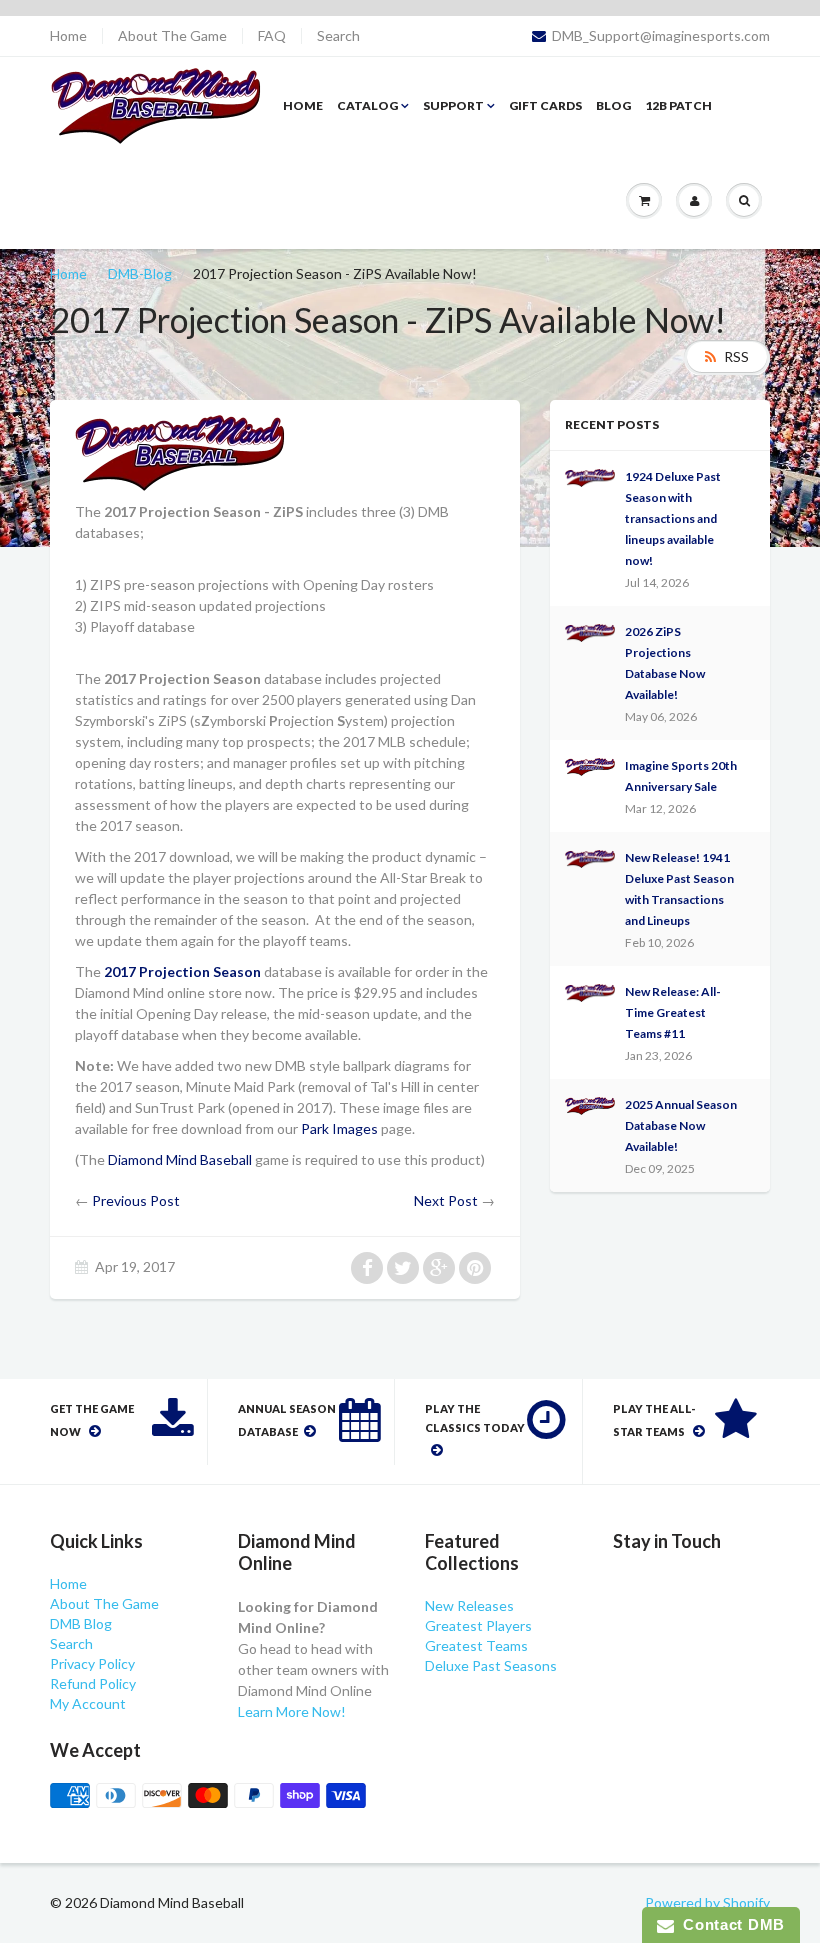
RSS (736, 356)
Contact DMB (729, 1924)
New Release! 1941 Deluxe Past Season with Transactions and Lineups (679, 889)
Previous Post (136, 1200)
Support (453, 105)
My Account (88, 1703)
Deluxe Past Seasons (491, 1665)
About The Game (172, 36)
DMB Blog (81, 1623)
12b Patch (678, 105)
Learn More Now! (292, 1711)
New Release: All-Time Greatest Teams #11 (673, 1012)
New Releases (469, 1605)
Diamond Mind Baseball (180, 1159)
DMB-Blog (140, 273)
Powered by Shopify (707, 1902)
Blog (613, 105)
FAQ (272, 36)
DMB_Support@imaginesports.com (661, 36)
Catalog (367, 105)
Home (68, 36)
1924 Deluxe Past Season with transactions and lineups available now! (673, 518)
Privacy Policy (92, 1663)
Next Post (446, 1200)
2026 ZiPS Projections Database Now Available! (665, 663)
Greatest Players (478, 1625)
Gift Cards (545, 105)
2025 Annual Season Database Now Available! (681, 1125)
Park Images (339, 1128)
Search (338, 36)
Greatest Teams (476, 1645)
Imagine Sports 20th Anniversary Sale (681, 776)
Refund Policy (93, 1683)
